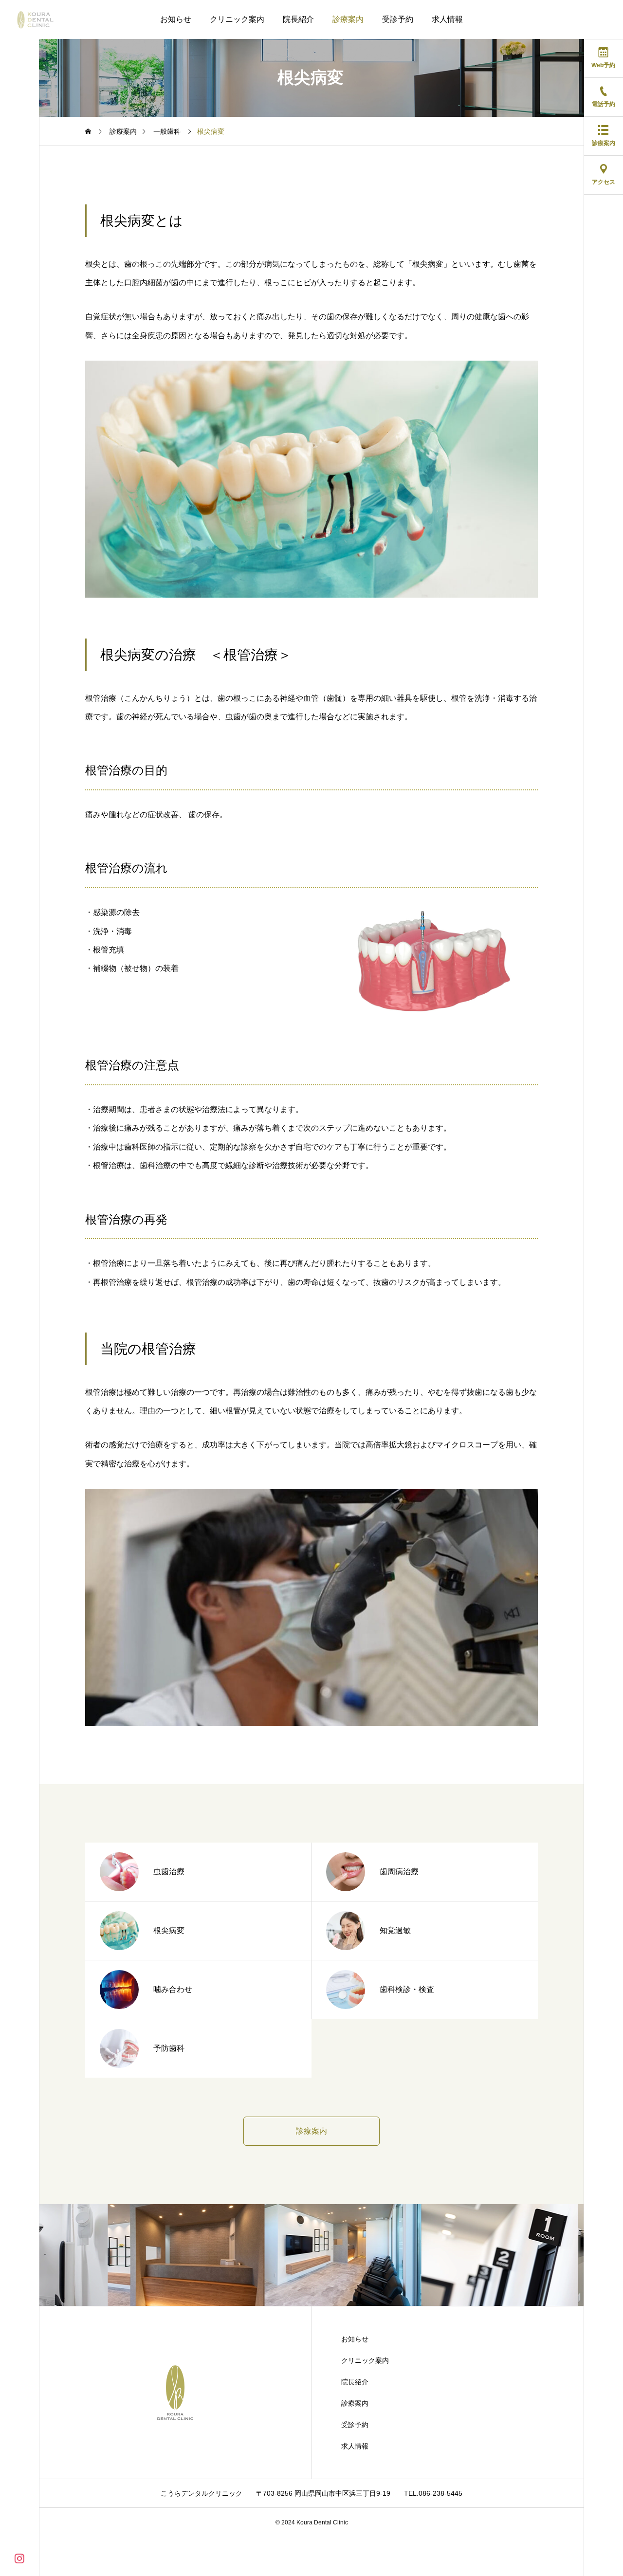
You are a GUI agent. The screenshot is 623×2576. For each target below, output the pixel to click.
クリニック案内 (237, 19)
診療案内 (348, 19)
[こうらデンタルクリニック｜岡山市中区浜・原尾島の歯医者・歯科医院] (43, 19)
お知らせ (176, 19)
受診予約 (398, 19)
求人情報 (447, 19)
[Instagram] (19, 2558)
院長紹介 (298, 19)
